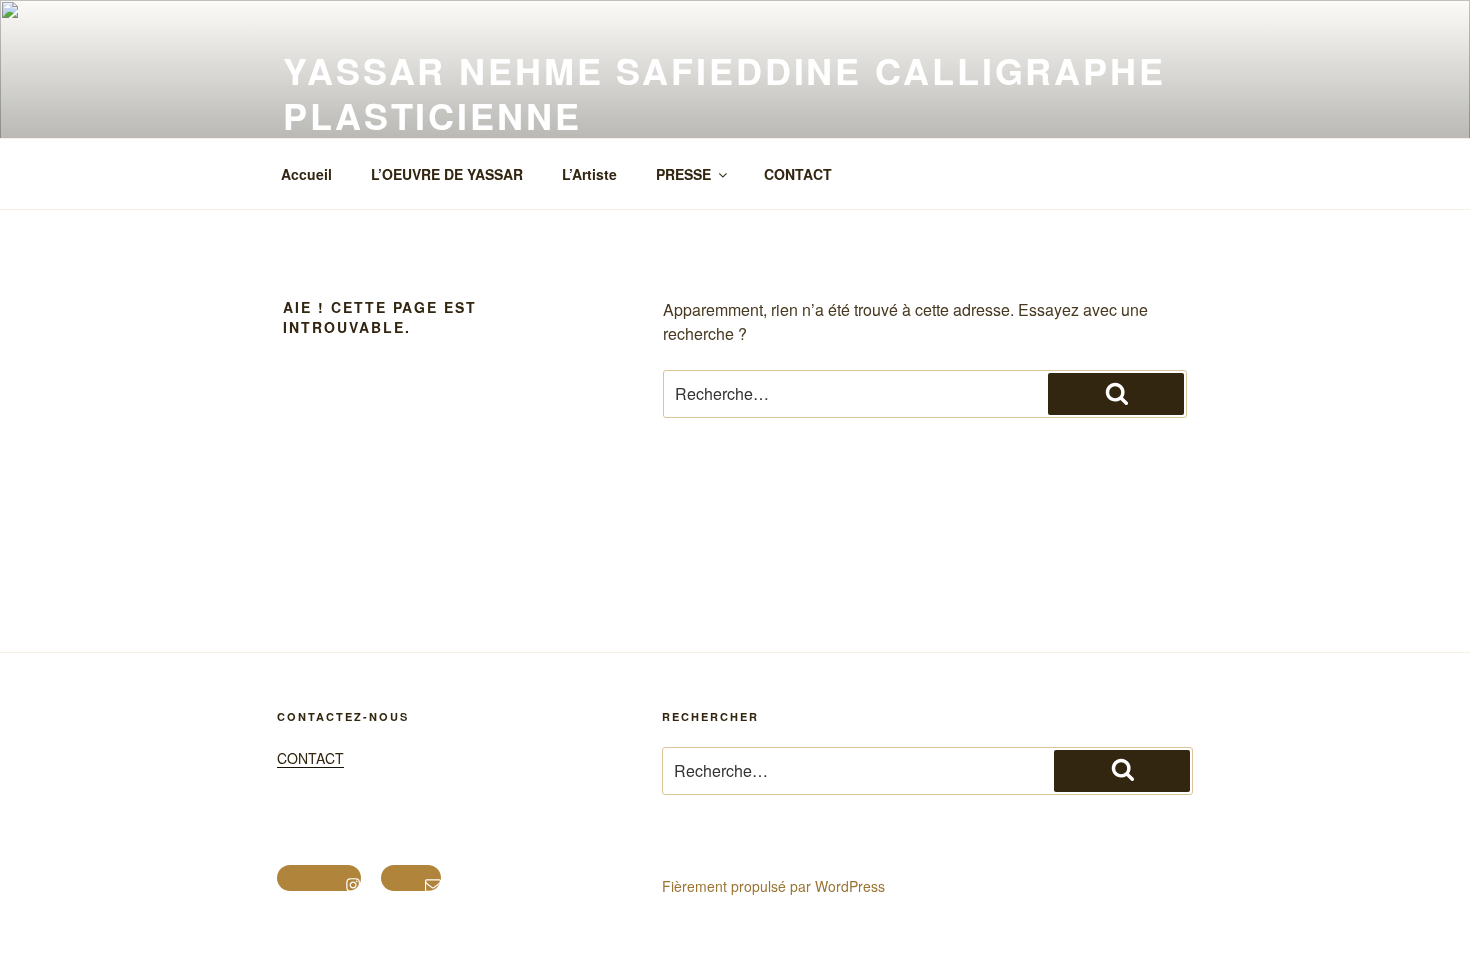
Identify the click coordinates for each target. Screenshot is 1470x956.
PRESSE (683, 174)
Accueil (306, 174)
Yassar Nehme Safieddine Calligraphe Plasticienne (724, 92)
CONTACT (798, 174)
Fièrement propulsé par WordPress (773, 886)
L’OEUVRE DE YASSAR (447, 174)
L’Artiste (589, 174)
